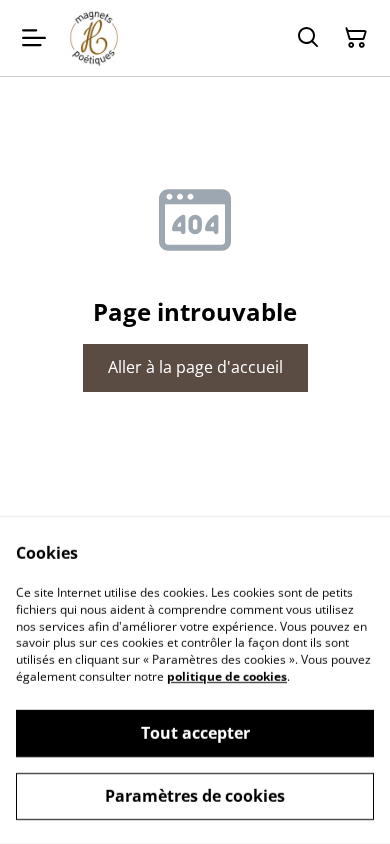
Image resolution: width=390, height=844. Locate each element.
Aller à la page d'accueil (195, 367)
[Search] (308, 38)
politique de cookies (227, 676)
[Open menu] (34, 38)
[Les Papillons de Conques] (94, 38)
